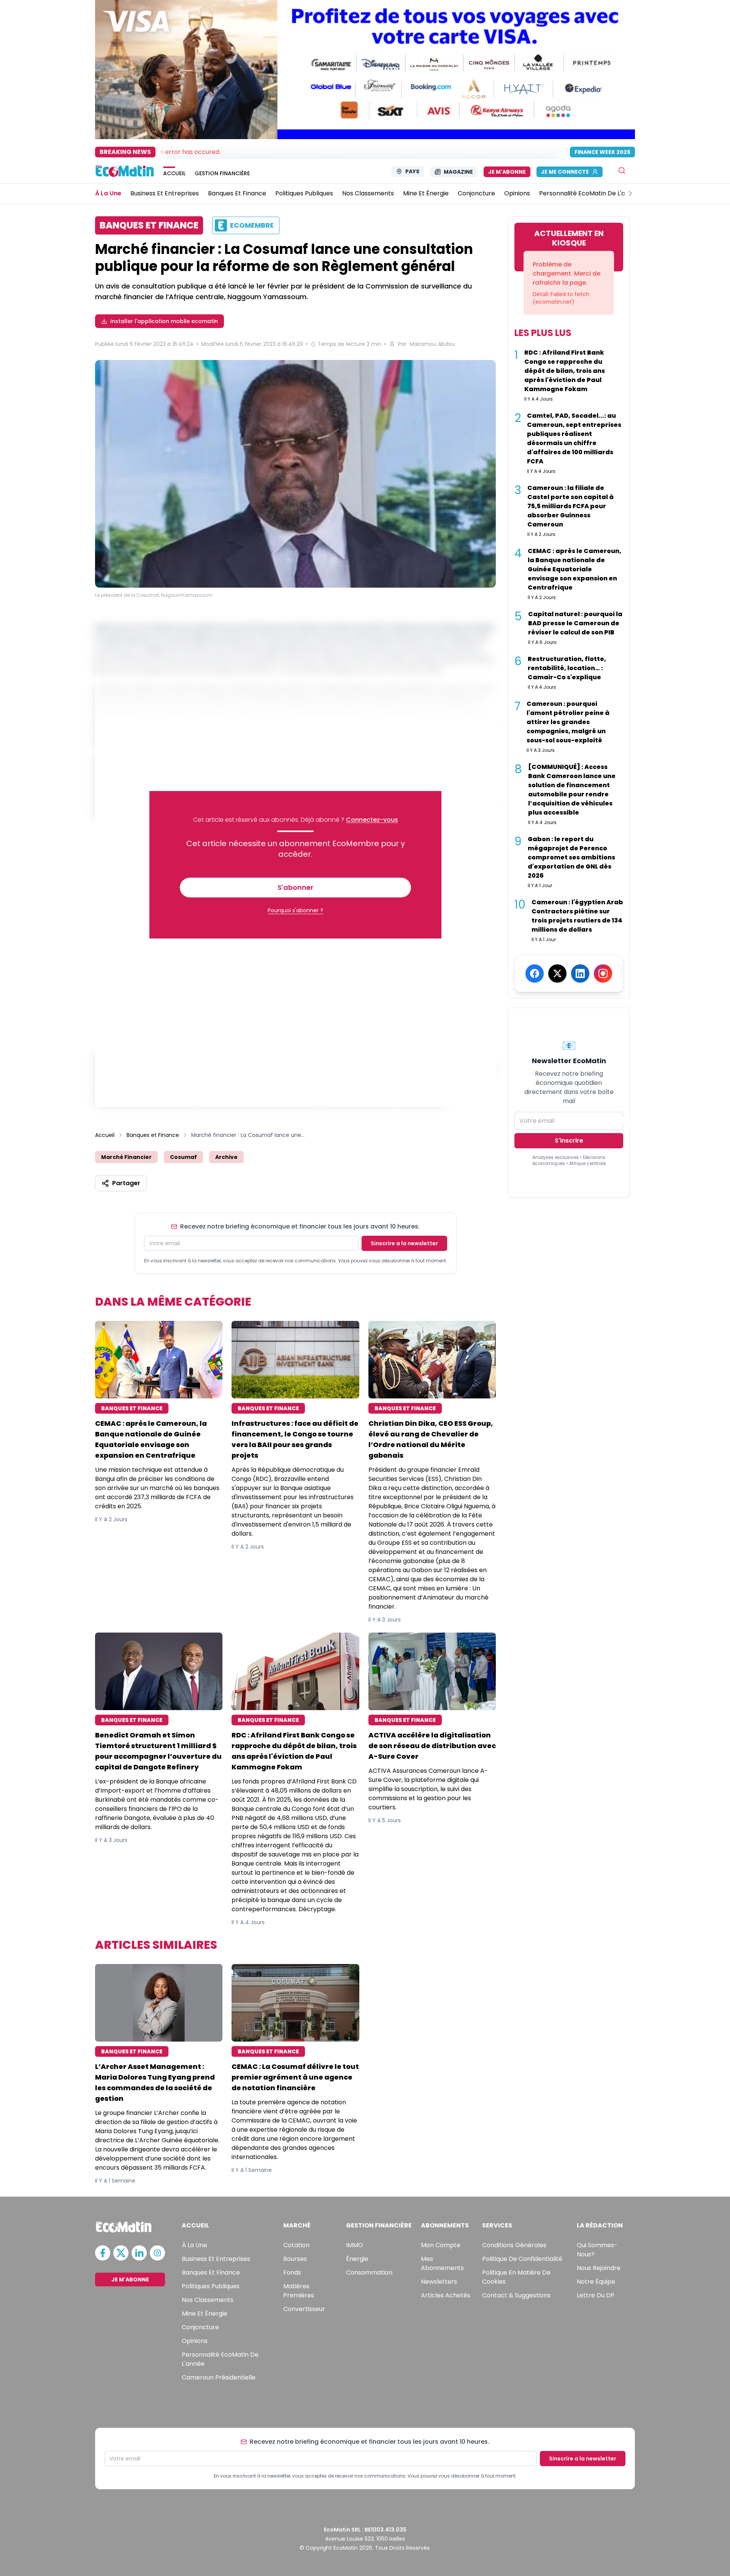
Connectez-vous (372, 820)
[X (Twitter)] (557, 973)
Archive (226, 1157)
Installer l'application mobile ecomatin (164, 321)
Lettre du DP (596, 2295)
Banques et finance (211, 2272)
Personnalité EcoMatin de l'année (220, 2359)
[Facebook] (535, 973)
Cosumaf (183, 1157)
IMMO (355, 2245)
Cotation (296, 2245)
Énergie (357, 2259)
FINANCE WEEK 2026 (602, 152)
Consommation (369, 2272)
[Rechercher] (622, 170)
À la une (194, 2245)
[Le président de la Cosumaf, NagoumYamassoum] (295, 474)
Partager (126, 1183)
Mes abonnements (442, 2263)
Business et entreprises (216, 2259)
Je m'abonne (507, 172)
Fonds (292, 2272)
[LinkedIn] (580, 973)
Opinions (195, 2341)
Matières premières (299, 2291)
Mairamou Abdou (432, 344)
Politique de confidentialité (522, 2259)
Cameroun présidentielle (219, 2377)
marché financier (126, 1157)
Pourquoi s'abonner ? (295, 910)
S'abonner (295, 887)
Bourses (295, 2259)
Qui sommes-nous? (597, 2250)
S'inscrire (569, 1141)
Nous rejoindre (599, 2268)
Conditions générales (514, 2245)
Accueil (105, 1135)
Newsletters (439, 2282)
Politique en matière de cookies (516, 2277)
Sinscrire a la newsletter (404, 1243)
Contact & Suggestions (516, 2295)
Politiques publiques (211, 2286)
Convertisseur (304, 2309)
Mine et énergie (205, 2314)
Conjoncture (200, 2327)
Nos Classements (208, 2300)
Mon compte (441, 2245)
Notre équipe (596, 2282)
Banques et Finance (153, 1135)
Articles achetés (446, 2295)
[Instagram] (603, 973)
